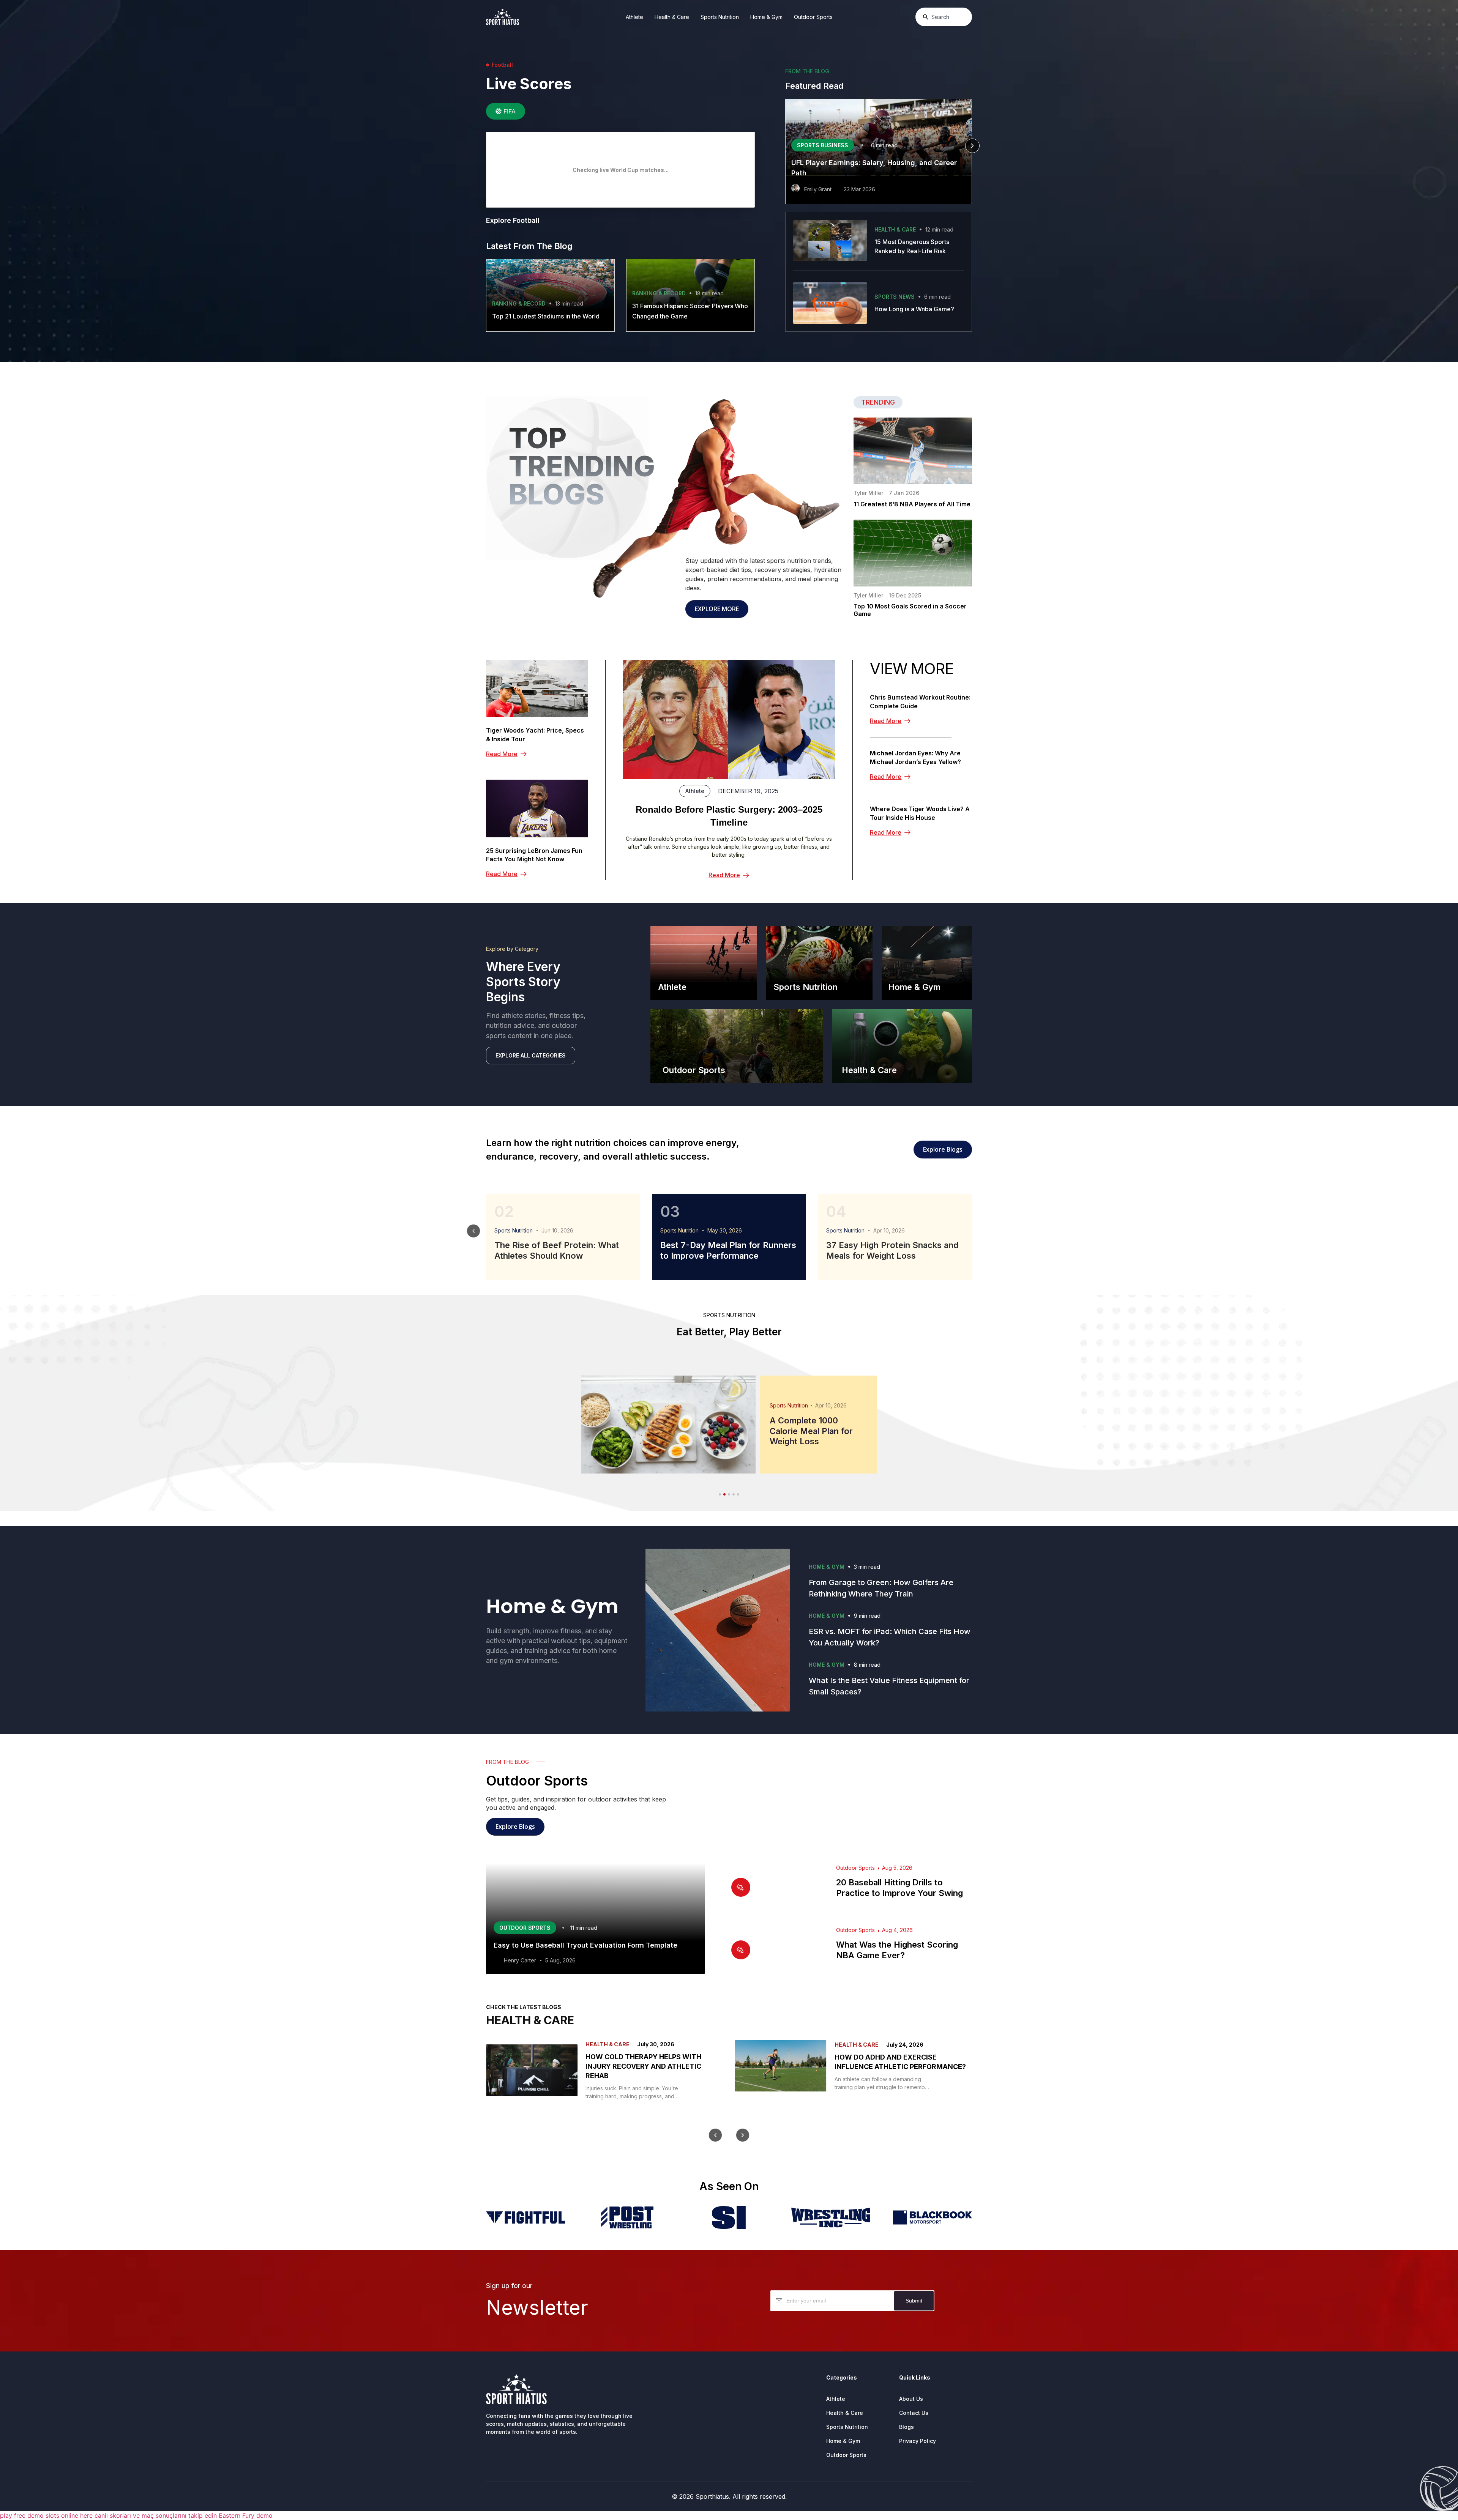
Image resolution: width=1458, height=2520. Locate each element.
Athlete (634, 17)
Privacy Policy (918, 2441)
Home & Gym (766, 17)
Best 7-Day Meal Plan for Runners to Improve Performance (728, 1250)
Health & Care (672, 17)
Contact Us (914, 2413)
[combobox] (944, 17)
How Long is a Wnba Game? (914, 309)
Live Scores (529, 84)
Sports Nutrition (720, 17)
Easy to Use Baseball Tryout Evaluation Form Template (585, 1945)
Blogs (907, 2427)
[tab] (506, 111)
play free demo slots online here (46, 2515)
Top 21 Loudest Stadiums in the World (546, 316)
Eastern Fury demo (246, 2515)
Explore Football (513, 220)
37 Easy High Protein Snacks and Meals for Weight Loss (892, 1250)
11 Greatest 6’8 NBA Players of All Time (912, 504)
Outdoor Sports (813, 17)
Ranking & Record (519, 303)
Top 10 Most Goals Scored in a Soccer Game (910, 610)
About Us (911, 2399)
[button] (785, 146)
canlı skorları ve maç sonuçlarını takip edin (156, 2515)
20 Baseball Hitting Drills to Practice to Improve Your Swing (899, 1888)
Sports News (895, 297)
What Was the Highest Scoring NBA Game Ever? (897, 1950)
